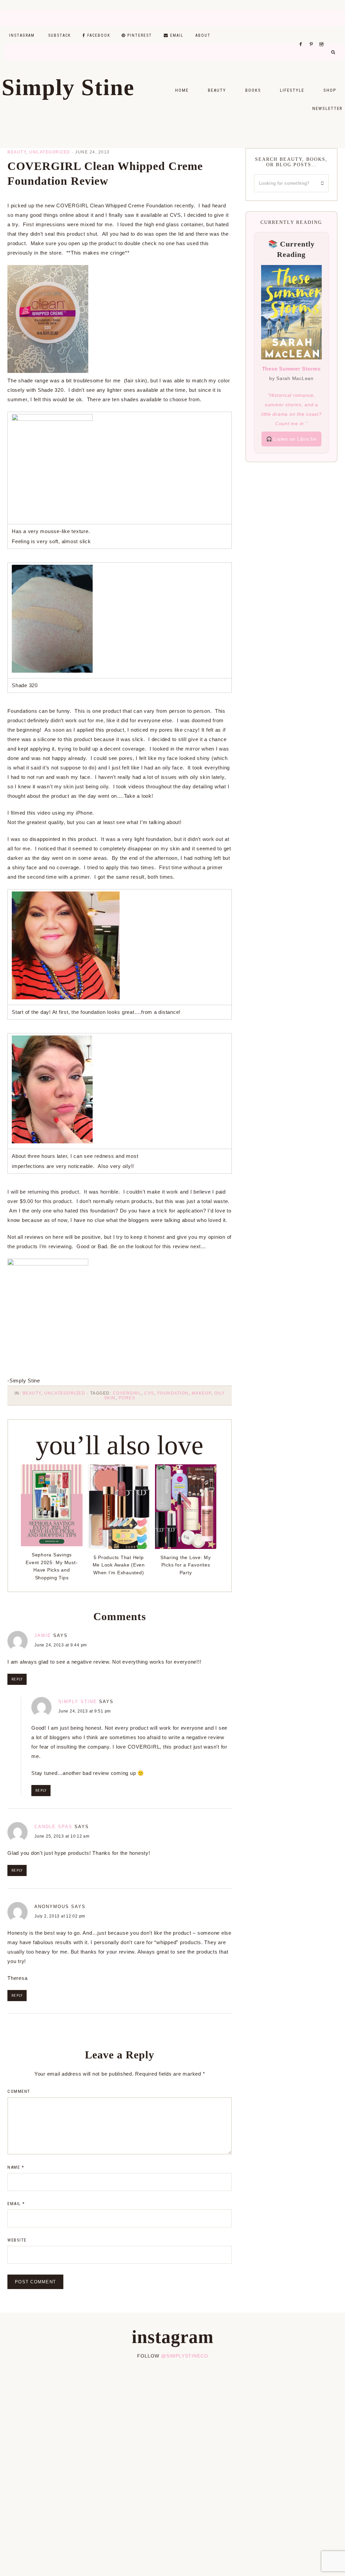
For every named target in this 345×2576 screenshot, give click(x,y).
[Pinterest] (313, 36)
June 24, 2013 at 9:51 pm (85, 1711)
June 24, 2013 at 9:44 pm (61, 1645)
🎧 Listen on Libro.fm (291, 439)
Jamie (43, 1635)
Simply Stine (68, 87)
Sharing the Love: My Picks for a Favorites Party (186, 1565)
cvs (149, 1393)
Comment (19, 2091)
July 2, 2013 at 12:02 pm (60, 1916)
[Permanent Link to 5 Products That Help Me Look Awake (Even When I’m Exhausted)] (119, 1547)
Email (16, 2204)
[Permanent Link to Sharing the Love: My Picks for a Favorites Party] (186, 1547)
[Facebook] (303, 36)
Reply (17, 1679)
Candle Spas (53, 1827)
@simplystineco (185, 2356)
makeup (201, 1393)
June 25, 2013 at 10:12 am (62, 1836)
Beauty (17, 152)
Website (17, 2240)
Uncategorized (50, 152)
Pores (127, 1398)
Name (16, 2167)
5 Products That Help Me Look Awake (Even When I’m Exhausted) (119, 1565)
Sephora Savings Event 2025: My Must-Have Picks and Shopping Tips (52, 1566)
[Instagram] (323, 36)
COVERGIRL (127, 1393)
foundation (173, 1393)
